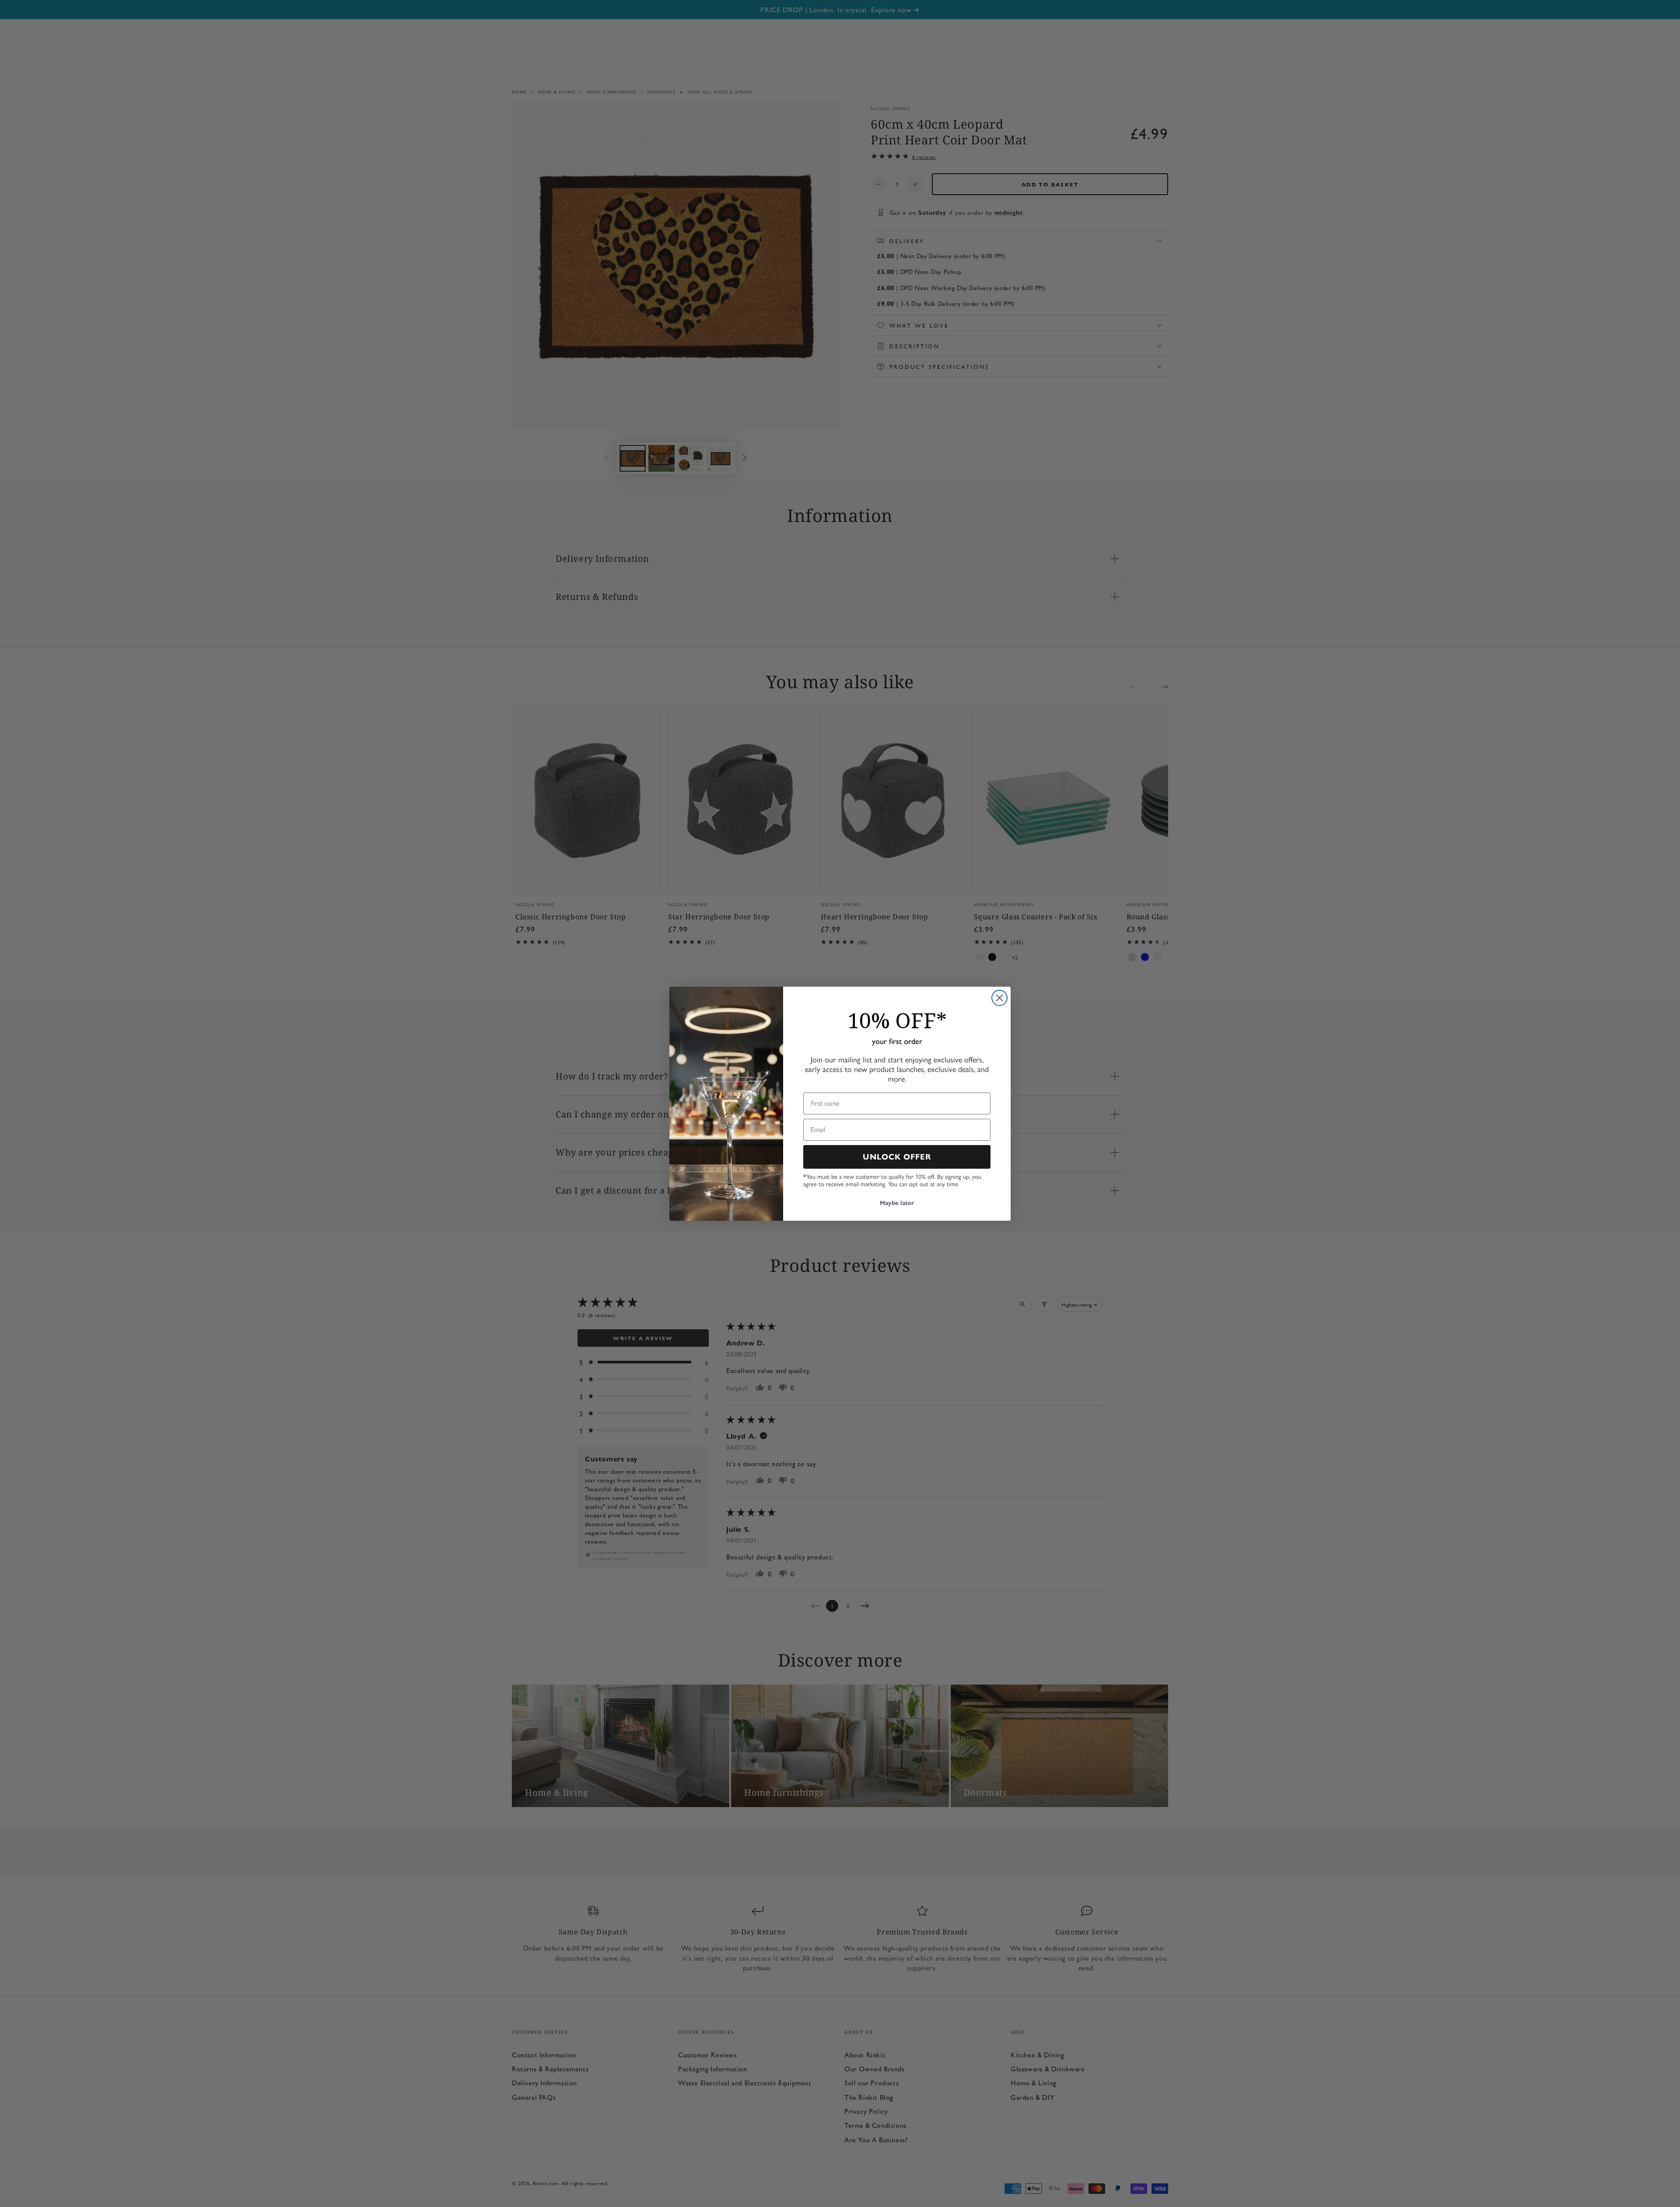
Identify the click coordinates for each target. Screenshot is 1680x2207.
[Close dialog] (999, 998)
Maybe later (897, 1203)
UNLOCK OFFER (897, 1157)
